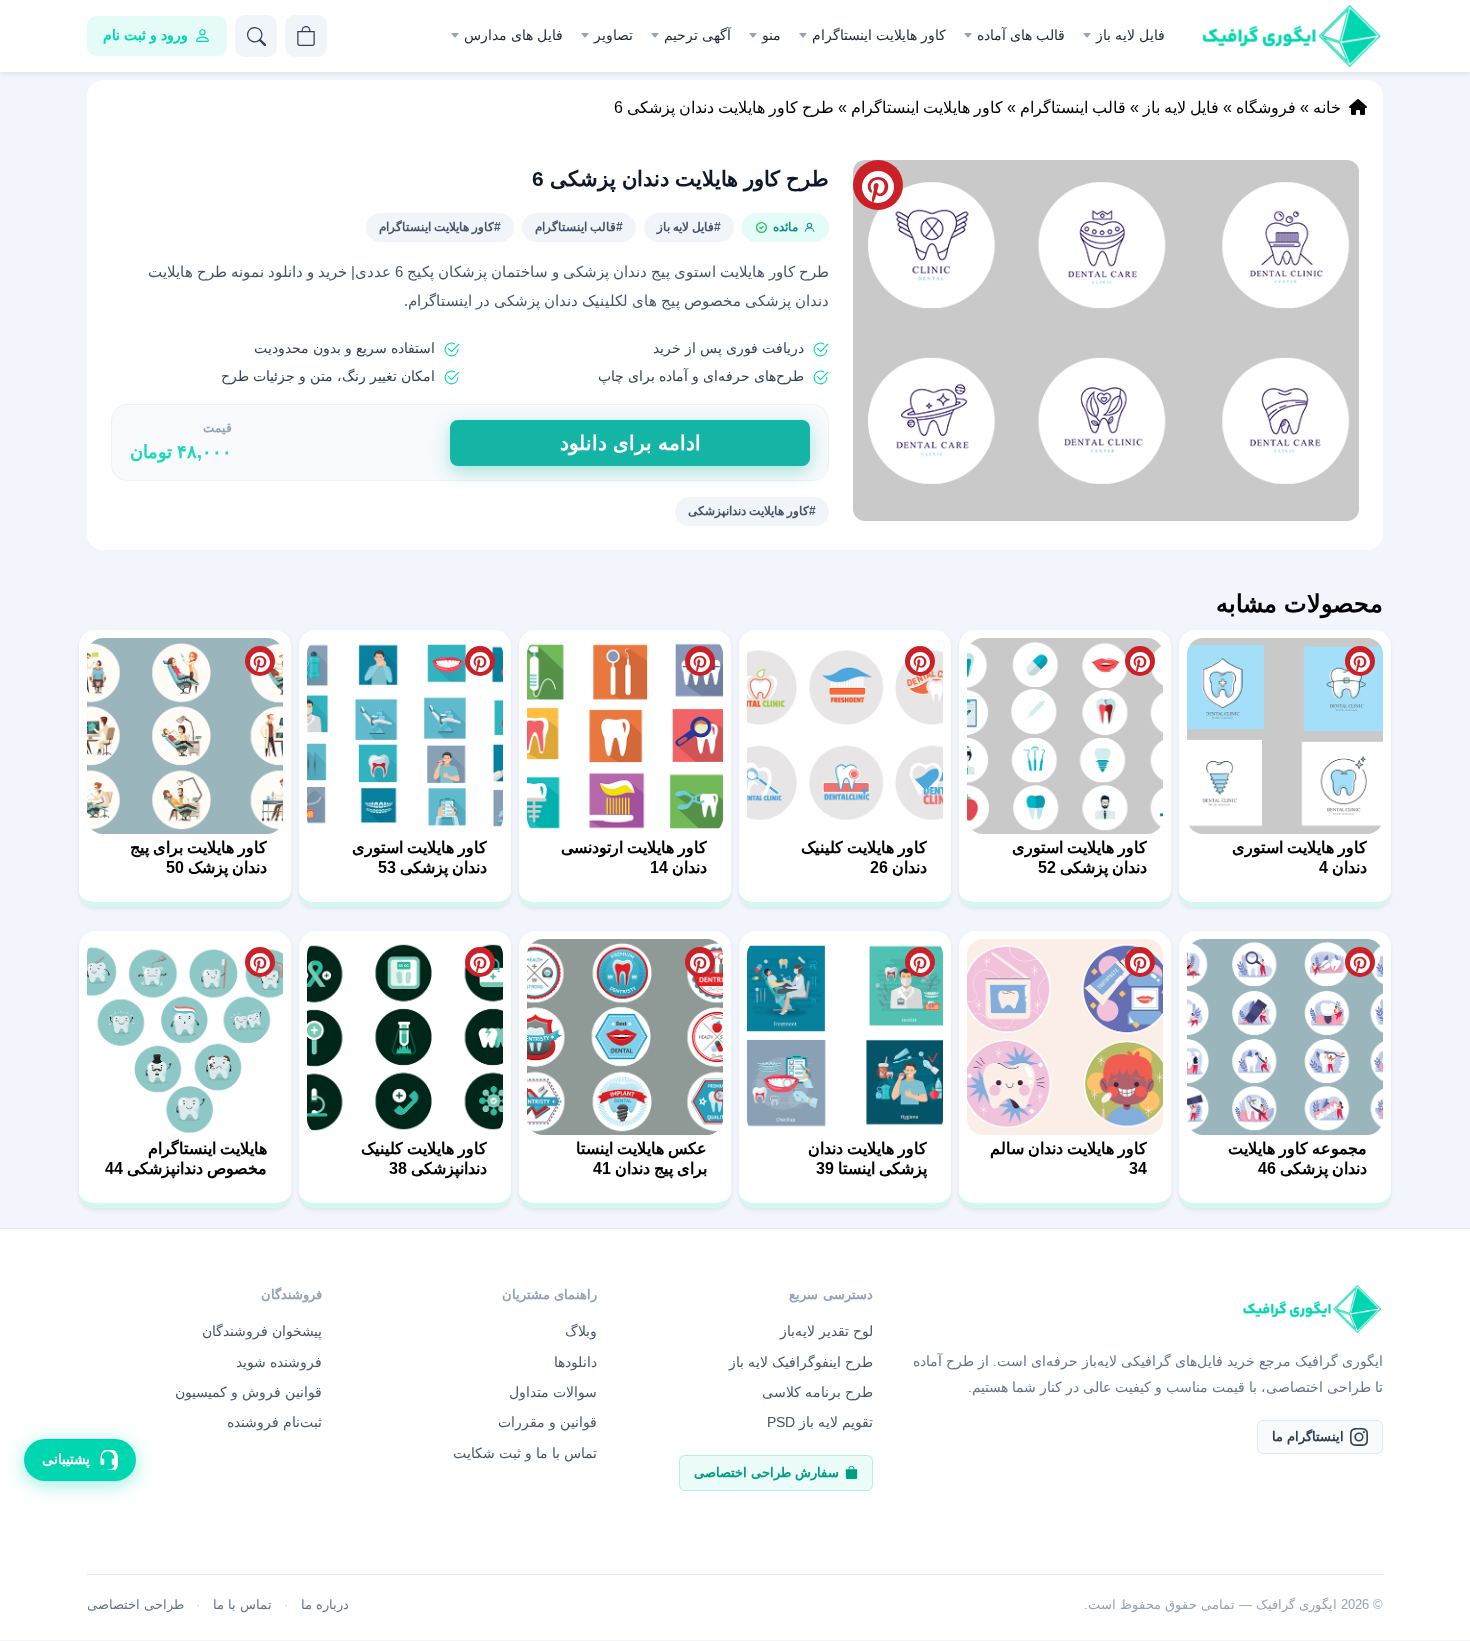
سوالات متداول (553, 1392)
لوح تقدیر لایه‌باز (826, 1331)
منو (771, 35)
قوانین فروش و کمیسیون (248, 1392)
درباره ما (325, 1604)
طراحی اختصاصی (135, 1604)
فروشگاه (1266, 107)
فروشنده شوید (279, 1362)
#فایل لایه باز (689, 227)
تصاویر (613, 35)
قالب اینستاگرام (1073, 107)
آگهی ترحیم (697, 35)
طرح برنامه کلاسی (817, 1392)
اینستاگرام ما (1308, 1436)
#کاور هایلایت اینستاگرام (440, 227)
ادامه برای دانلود (630, 443)
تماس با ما (242, 1604)
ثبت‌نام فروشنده (274, 1422)
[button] (1106, 340)
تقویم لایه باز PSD (820, 1422)
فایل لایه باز (1130, 35)
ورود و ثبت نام (145, 35)
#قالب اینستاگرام (579, 227)
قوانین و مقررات (547, 1422)
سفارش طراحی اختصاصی (766, 1472)
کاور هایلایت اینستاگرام (879, 35)
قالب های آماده (1021, 35)
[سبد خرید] (306, 36)
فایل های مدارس (513, 35)
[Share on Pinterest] (1360, 661)
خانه (1327, 107)
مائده (785, 227)
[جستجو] (256, 36)
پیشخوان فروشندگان (262, 1331)
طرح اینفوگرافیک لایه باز (801, 1362)
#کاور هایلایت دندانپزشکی (752, 511)
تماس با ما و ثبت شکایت (525, 1453)
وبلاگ (581, 1331)
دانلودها (575, 1362)
